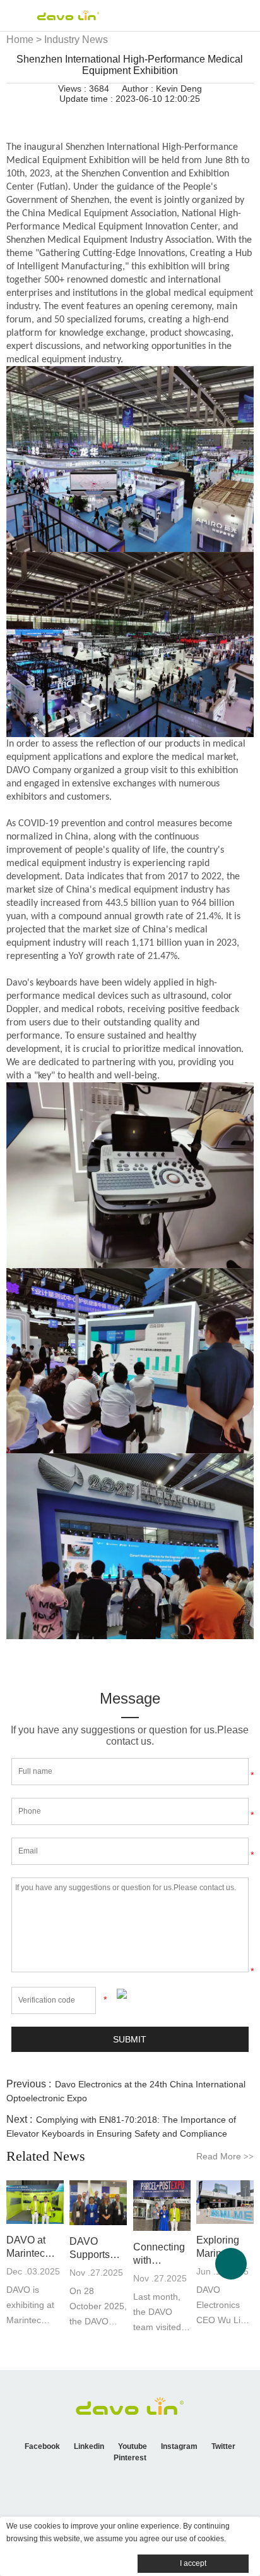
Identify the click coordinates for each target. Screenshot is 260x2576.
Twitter (223, 2446)
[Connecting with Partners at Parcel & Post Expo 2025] (162, 2205)
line (148, 116)
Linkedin (89, 2446)
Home (20, 40)
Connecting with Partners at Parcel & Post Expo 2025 (159, 2254)
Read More (225, 2156)
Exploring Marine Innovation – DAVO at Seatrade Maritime (224, 2247)
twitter (105, 116)
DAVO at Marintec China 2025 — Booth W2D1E (32, 2247)
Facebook (42, 2446)
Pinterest (130, 2458)
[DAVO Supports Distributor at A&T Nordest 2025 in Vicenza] (98, 2203)
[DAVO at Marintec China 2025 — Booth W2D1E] (35, 2202)
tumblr (191, 116)
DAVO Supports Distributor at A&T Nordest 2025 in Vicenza (98, 2249)
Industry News (76, 40)
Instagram (179, 2446)
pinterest (127, 116)
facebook (62, 116)
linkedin (84, 116)
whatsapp (170, 116)
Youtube (133, 2446)
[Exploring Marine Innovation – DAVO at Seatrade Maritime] (225, 2202)
